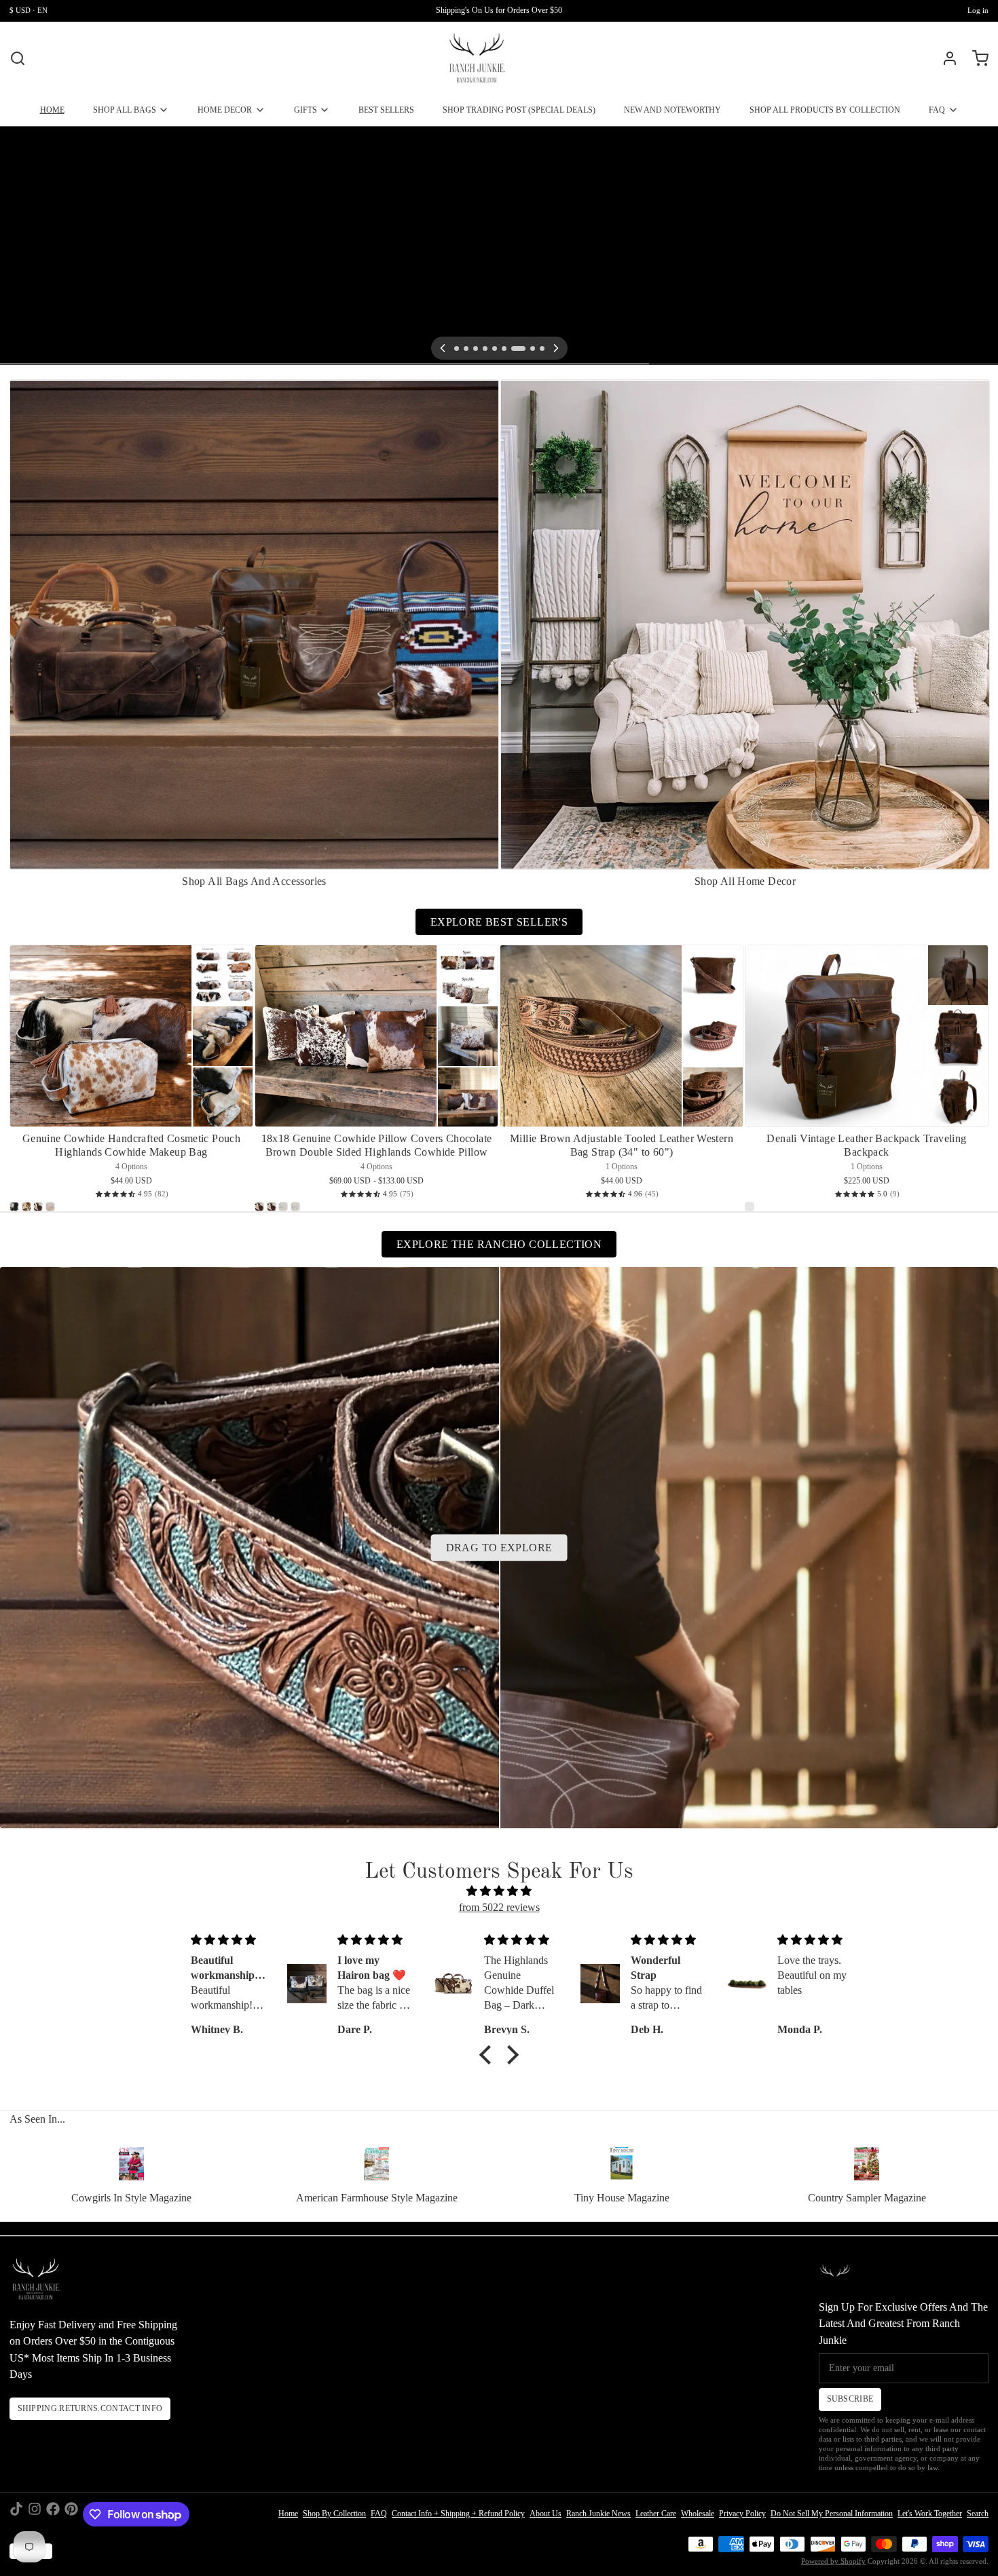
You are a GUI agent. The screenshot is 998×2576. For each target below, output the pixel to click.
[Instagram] (35, 2514)
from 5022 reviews (499, 1907)
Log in (978, 11)
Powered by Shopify (833, 2561)
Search (978, 2514)
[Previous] (443, 348)
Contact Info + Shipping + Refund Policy (458, 2514)
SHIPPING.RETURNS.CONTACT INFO (90, 2408)
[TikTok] (16, 2514)
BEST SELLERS (386, 110)
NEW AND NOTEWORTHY (672, 110)
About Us (546, 2514)
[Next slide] (974, 399)
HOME (52, 110)
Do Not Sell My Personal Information (832, 2514)
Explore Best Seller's (499, 922)
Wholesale (698, 2514)
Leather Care (656, 2514)
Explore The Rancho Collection (499, 1244)
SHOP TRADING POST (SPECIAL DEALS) (519, 110)
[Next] (556, 348)
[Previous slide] (935, 399)
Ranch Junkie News (598, 2514)
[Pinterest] (71, 2514)
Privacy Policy (742, 2514)
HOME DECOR (225, 110)
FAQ (937, 110)
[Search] (18, 58)
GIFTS (306, 110)
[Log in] (945, 58)
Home (288, 2514)
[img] (499, 1892)
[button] (489, 2055)
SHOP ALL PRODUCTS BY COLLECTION (825, 110)
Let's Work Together (930, 2514)
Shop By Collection (334, 2514)
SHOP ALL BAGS (125, 110)
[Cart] (976, 58)
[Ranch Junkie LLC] (477, 58)
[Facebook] (53, 2514)
